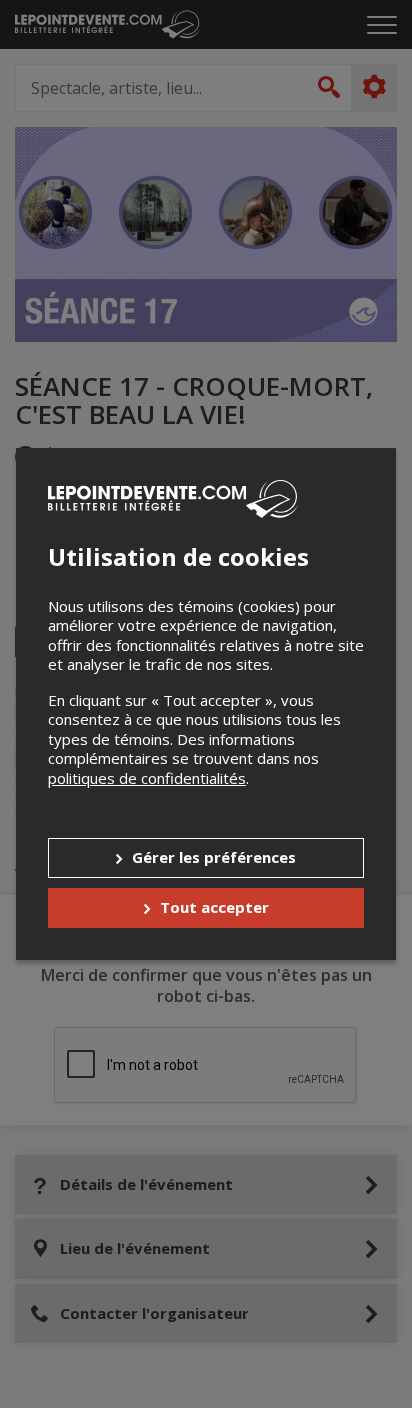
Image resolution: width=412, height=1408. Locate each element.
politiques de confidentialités (147, 778)
